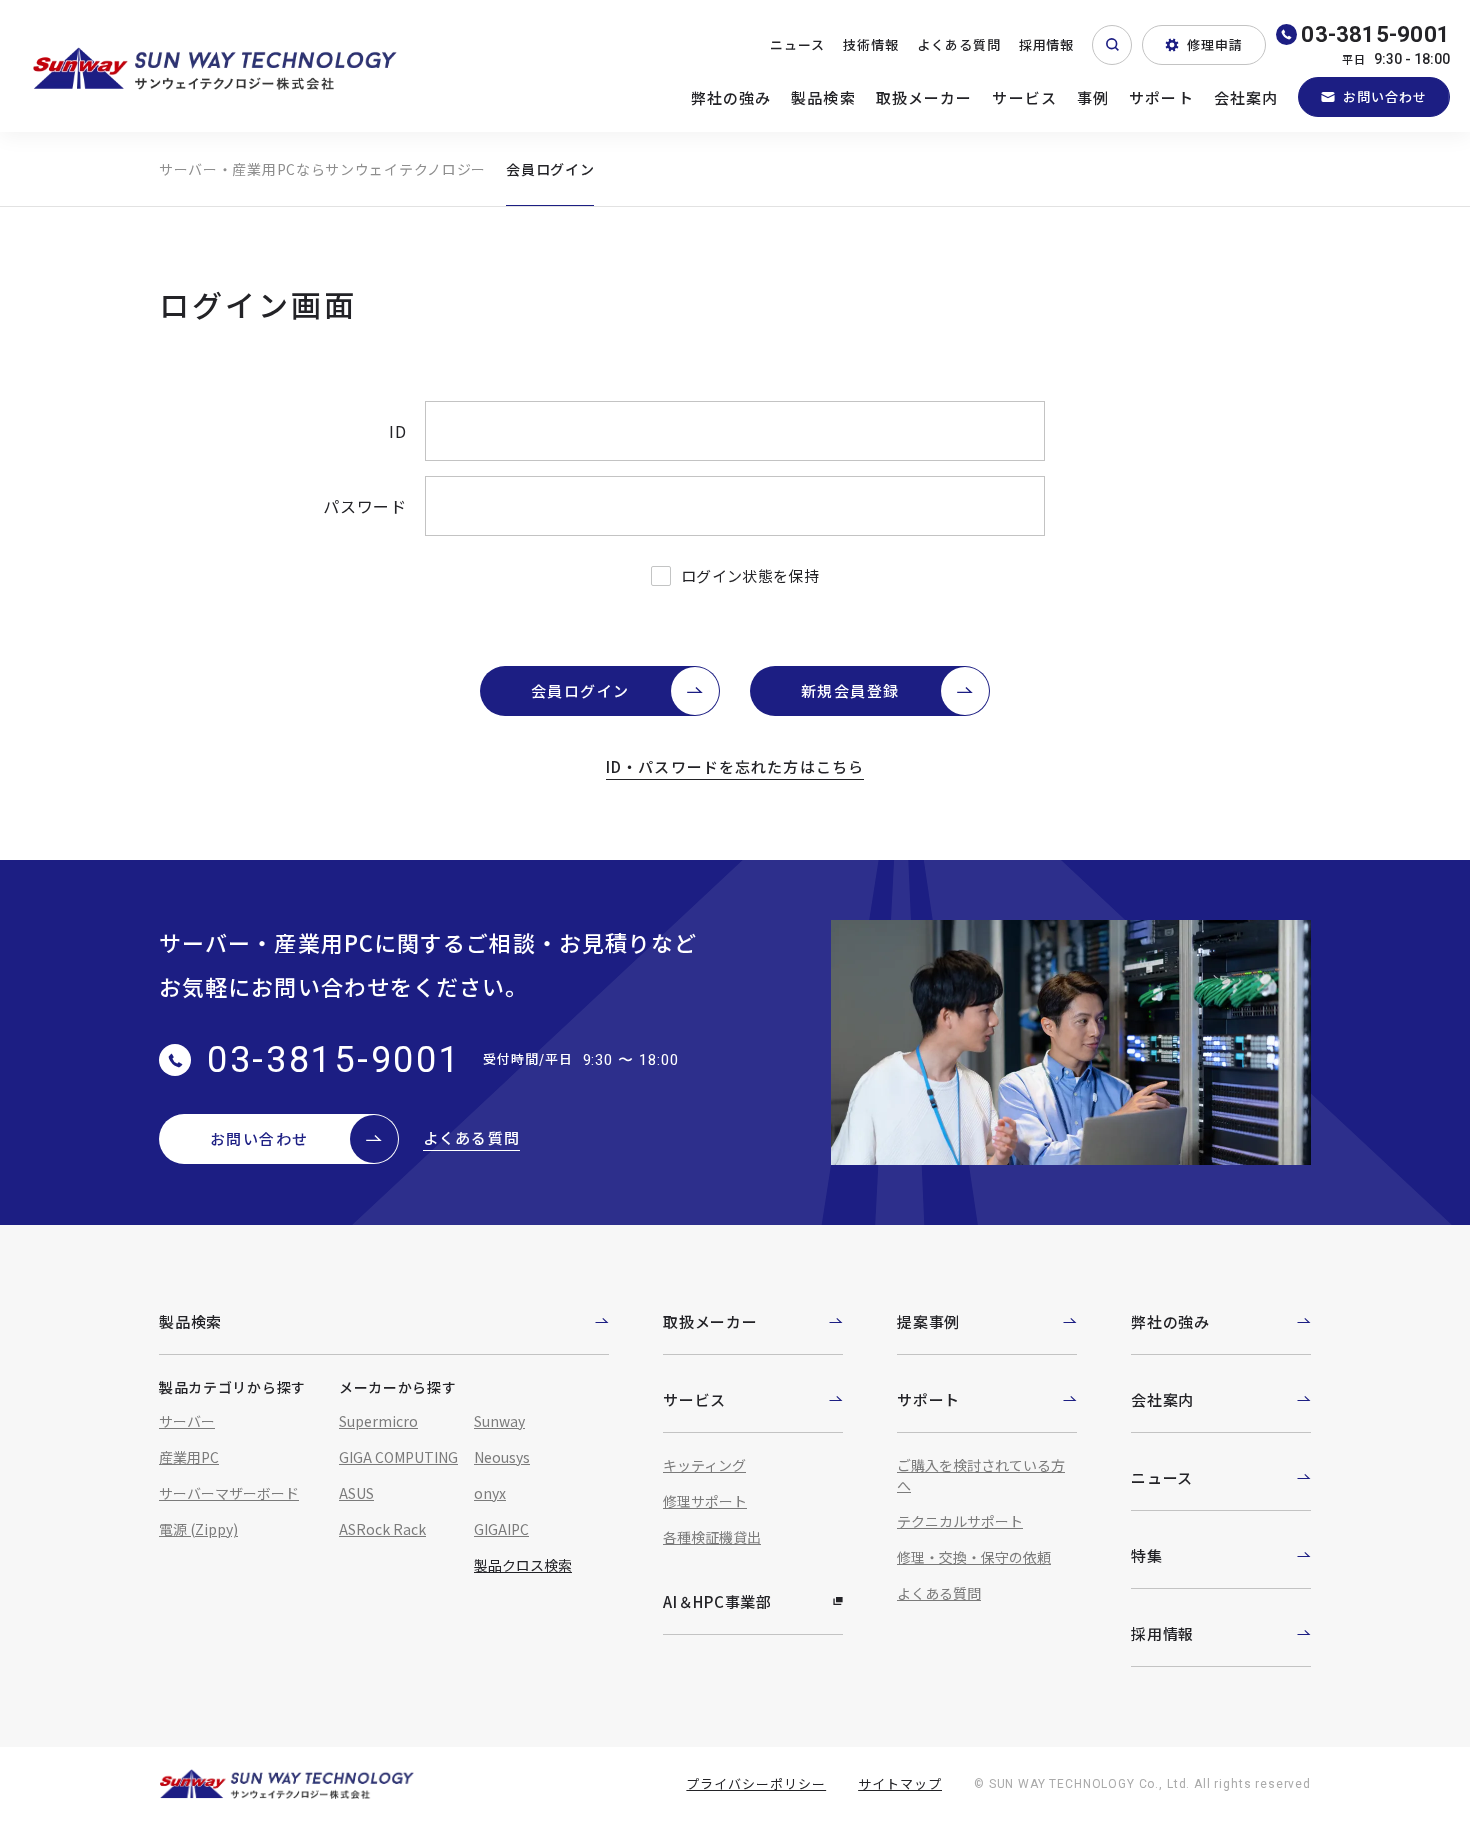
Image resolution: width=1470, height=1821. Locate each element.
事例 (1093, 97)
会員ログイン (580, 690)
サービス (1024, 97)
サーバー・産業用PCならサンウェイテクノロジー (322, 169)
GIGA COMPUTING (398, 1457)
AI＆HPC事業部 (717, 1601)
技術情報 (871, 44)
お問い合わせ (1385, 96)
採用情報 (1047, 44)
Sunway (499, 1421)
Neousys (502, 1457)
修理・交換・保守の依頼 (974, 1557)
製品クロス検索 (523, 1565)
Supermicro (378, 1421)
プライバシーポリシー (756, 1783)
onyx (490, 1493)
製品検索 (823, 97)
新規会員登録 (850, 690)
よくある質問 (959, 44)
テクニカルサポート (960, 1521)
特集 (1147, 1555)
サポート (1161, 97)
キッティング (704, 1465)
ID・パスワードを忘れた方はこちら (735, 766)
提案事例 (928, 1321)
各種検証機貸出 (712, 1537)
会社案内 (1246, 97)
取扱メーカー (924, 97)
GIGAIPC (501, 1529)
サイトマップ (900, 1783)
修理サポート (705, 1501)
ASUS (356, 1493)
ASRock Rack (382, 1529)
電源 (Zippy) (198, 1529)
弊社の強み (731, 97)
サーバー (187, 1421)
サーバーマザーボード (229, 1493)
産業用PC (189, 1457)
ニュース (797, 44)
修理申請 (1215, 44)
